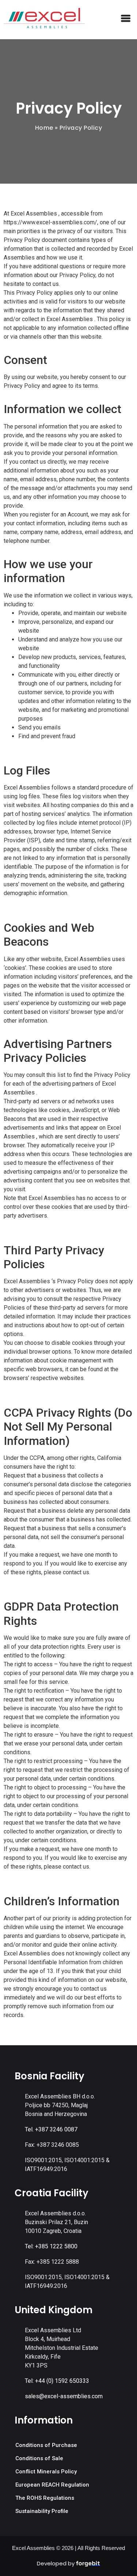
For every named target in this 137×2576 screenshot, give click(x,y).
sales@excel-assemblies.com (64, 2396)
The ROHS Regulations (45, 2498)
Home (44, 128)
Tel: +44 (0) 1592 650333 (57, 2381)
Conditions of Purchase (46, 2445)
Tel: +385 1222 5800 (51, 2246)
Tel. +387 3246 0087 (51, 2129)
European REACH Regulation (52, 2485)
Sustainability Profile (42, 2511)
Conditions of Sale (39, 2458)
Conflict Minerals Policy (46, 2472)
